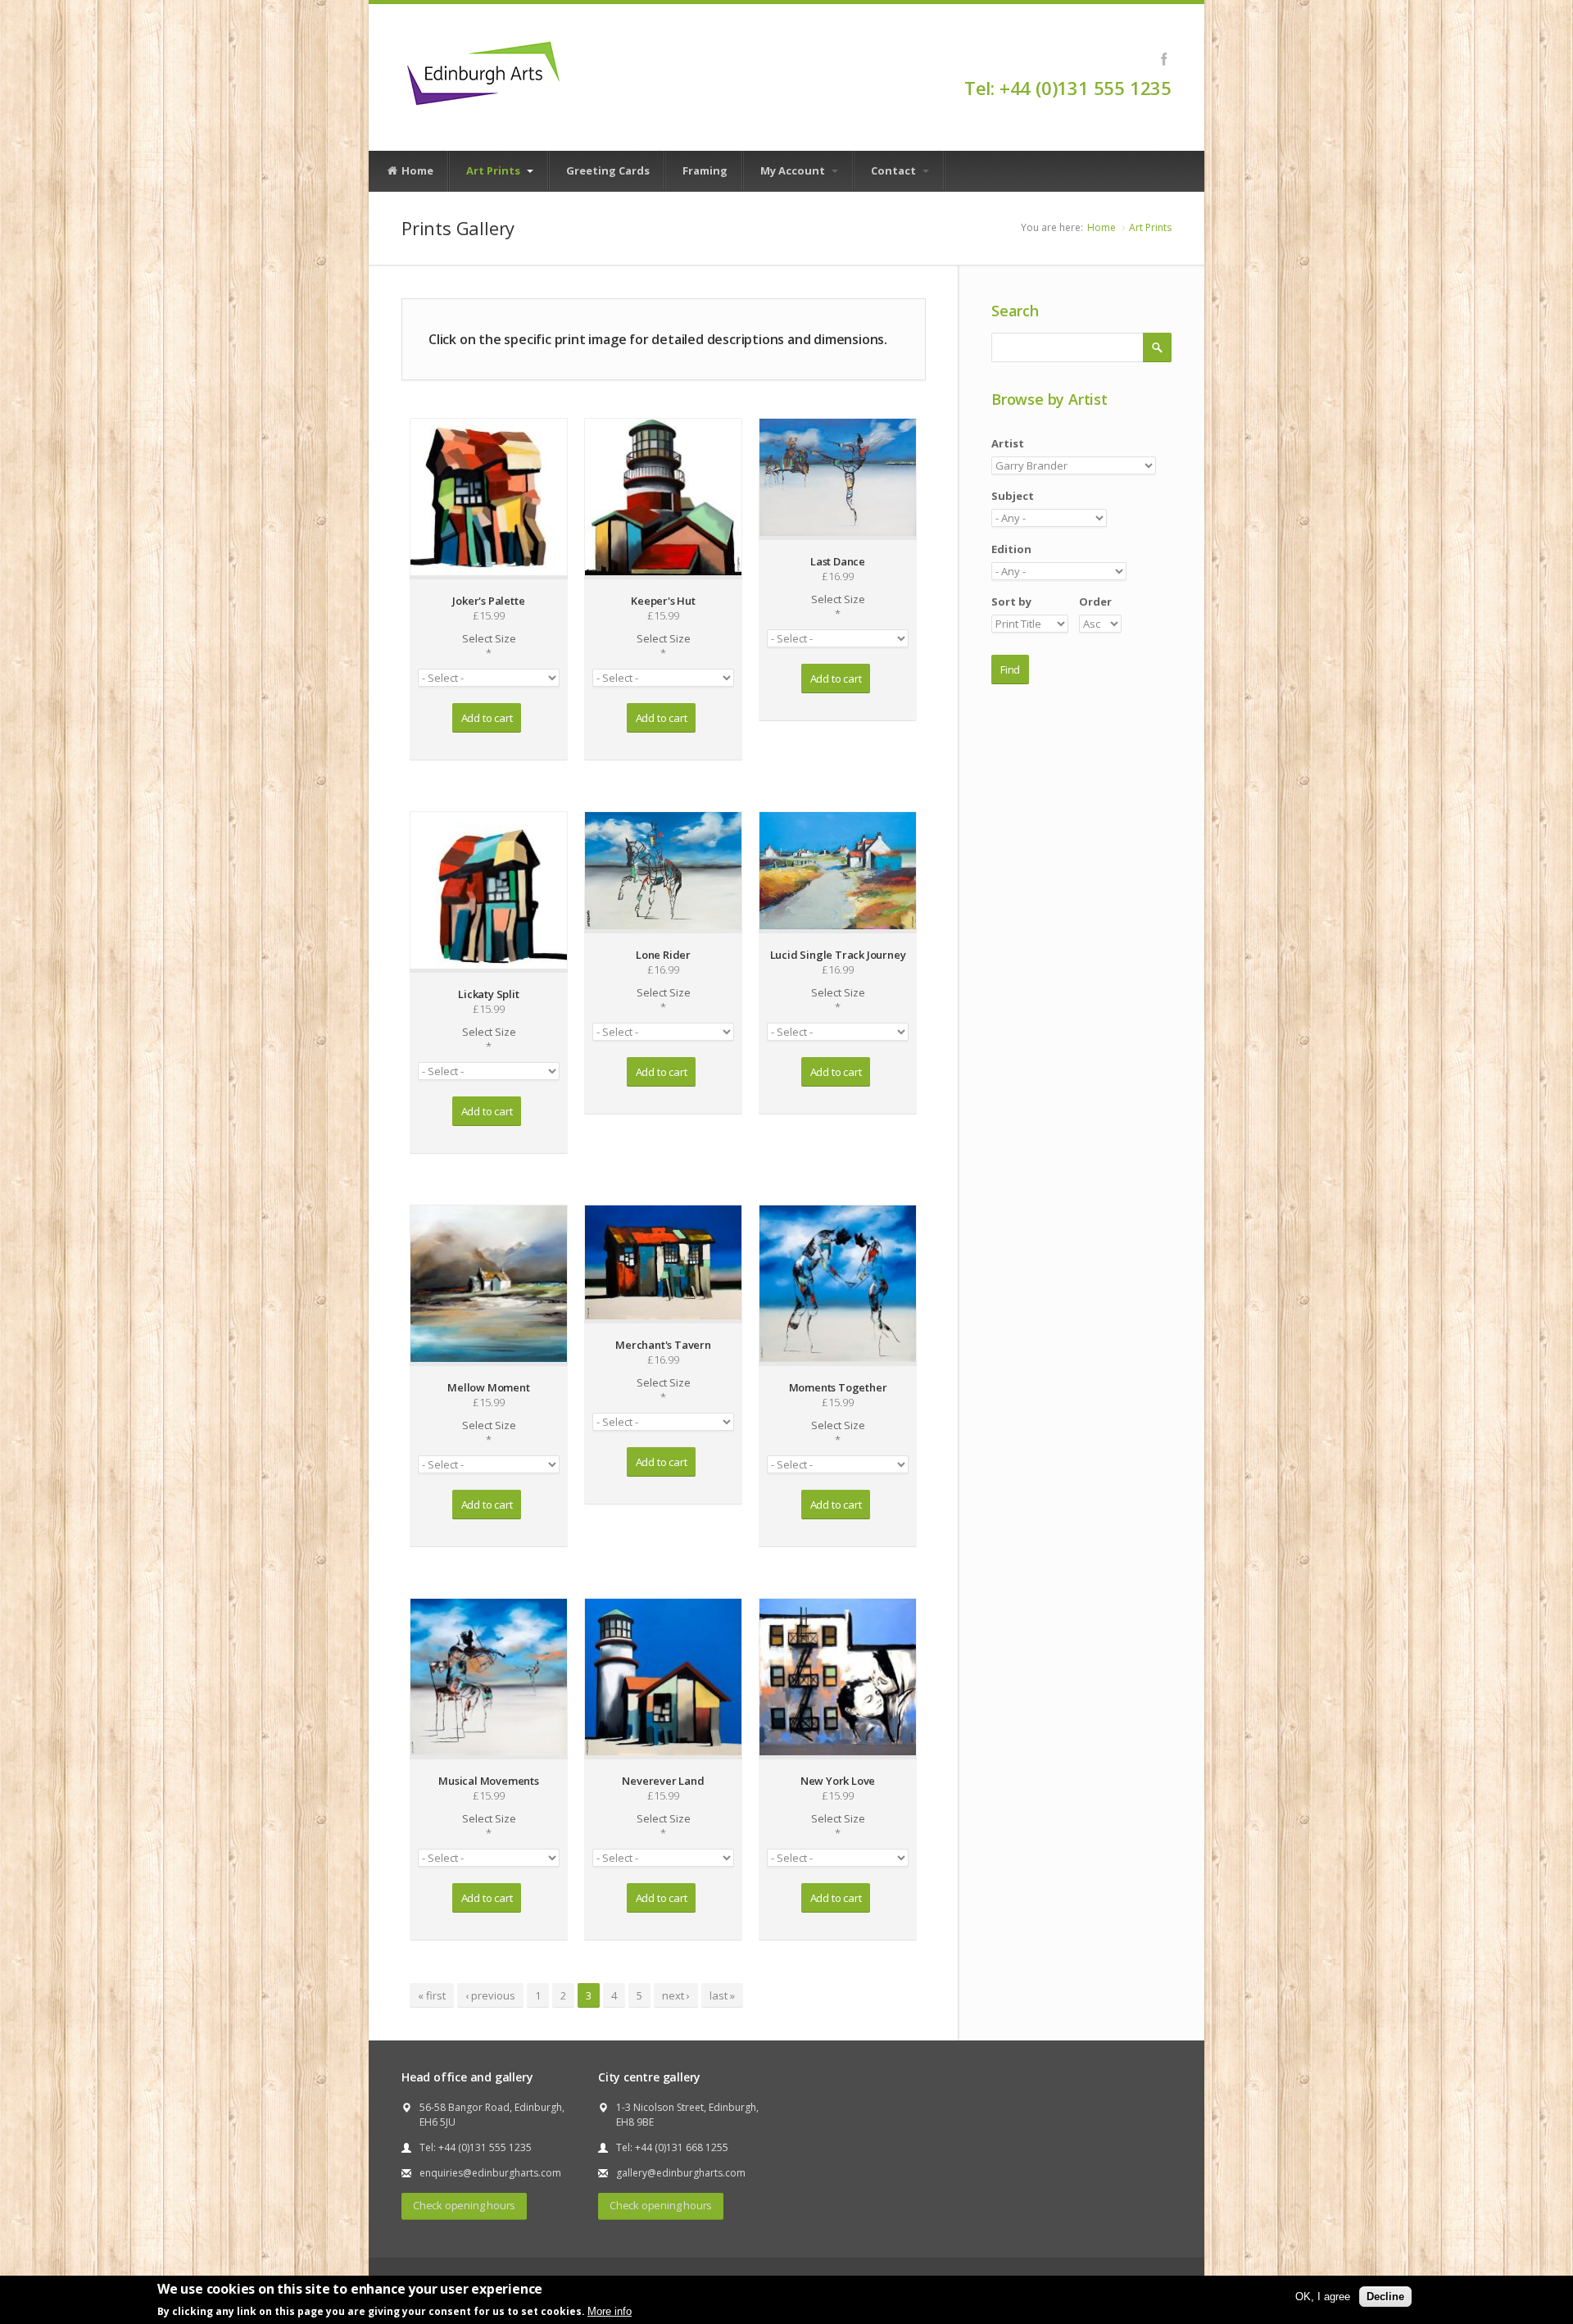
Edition (1011, 549)
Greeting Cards (608, 170)
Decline (1385, 2297)
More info (610, 2310)
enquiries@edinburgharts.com (490, 2173)
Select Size (489, 646)
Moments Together (838, 1387)
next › (676, 1995)
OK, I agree (1323, 2297)
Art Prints (494, 170)
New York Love (838, 1781)
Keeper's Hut (663, 601)
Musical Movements (489, 1781)
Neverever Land (663, 1781)
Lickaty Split (488, 994)
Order (1095, 601)
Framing (705, 170)
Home (416, 170)
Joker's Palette (488, 601)
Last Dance (838, 561)
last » (722, 1995)
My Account (794, 170)
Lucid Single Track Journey (838, 955)
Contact (895, 170)
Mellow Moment (488, 1387)
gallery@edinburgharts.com (681, 2173)
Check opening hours (464, 2205)
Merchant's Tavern (663, 1345)
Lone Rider (663, 955)
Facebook (1164, 59)
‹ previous (490, 1995)
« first (432, 1995)
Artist (1008, 443)
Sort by (1011, 601)
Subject (1013, 496)
